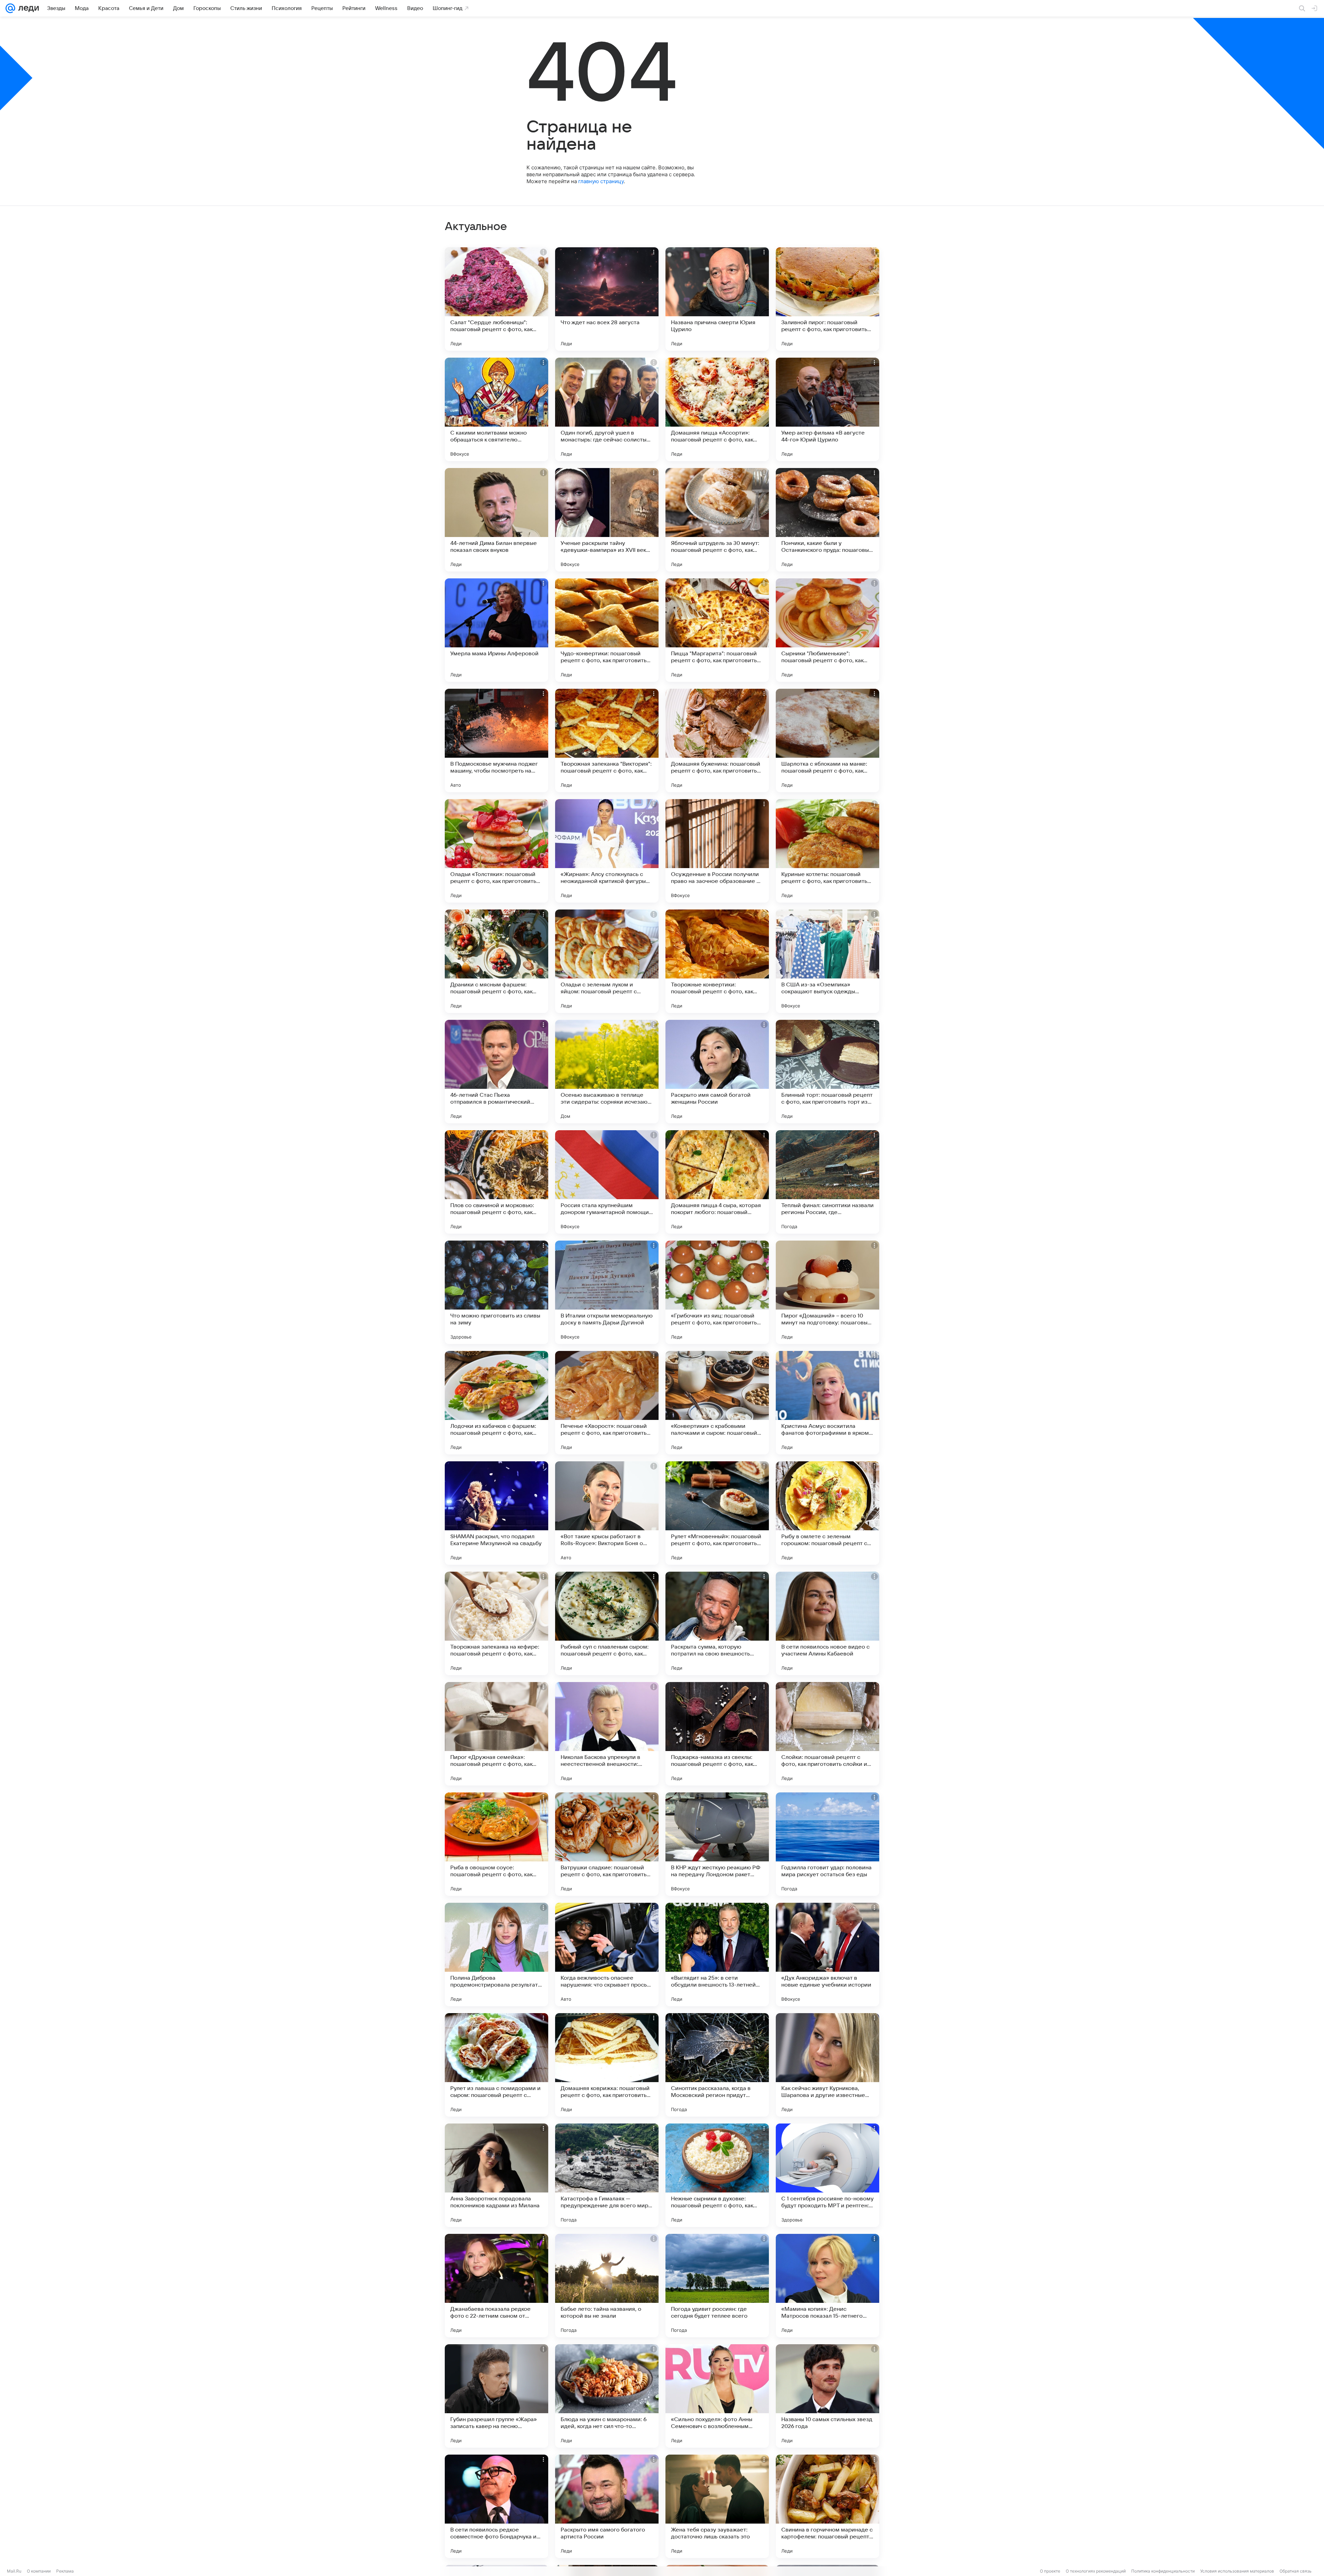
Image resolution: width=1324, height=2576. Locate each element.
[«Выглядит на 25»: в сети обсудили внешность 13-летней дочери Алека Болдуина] (717, 1955)
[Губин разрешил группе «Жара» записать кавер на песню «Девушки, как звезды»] (496, 2396)
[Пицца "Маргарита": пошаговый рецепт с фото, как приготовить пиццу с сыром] (717, 630)
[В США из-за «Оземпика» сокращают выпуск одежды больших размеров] (827, 961)
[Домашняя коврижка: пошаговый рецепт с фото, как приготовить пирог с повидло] (607, 2065)
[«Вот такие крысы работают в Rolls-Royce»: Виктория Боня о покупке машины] (607, 1513)
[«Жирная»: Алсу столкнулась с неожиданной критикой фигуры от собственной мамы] (607, 851)
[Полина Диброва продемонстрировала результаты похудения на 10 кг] (496, 1955)
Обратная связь (1296, 2571)
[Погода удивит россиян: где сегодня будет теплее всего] (717, 2286)
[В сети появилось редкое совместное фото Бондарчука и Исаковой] (496, 2506)
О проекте (1050, 2571)
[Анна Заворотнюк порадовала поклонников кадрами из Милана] (496, 2175)
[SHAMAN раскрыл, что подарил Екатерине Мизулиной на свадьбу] (496, 1513)
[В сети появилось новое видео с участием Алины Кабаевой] (827, 1623)
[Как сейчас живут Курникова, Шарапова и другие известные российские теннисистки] (827, 2065)
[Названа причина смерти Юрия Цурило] (717, 299)
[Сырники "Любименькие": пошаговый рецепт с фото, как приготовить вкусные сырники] (827, 630)
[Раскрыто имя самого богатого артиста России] (607, 2506)
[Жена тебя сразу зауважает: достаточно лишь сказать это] (717, 2506)
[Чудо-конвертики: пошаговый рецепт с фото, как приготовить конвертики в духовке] (607, 630)
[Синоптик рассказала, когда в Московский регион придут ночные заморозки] (717, 2065)
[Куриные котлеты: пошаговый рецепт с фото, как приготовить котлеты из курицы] (827, 851)
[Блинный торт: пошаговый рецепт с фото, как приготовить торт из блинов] (827, 1072)
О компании (39, 2571)
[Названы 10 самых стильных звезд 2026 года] (827, 2396)
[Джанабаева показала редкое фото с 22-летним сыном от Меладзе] (496, 2286)
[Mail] (10, 8)
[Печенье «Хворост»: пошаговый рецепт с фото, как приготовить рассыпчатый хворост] (607, 1403)
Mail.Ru (14, 2571)
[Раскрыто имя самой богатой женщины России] (717, 1072)
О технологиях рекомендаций (1096, 2571)
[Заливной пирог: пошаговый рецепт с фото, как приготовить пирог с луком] (827, 299)
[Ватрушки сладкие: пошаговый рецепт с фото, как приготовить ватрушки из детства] (607, 1844)
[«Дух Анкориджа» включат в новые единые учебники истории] (827, 1955)
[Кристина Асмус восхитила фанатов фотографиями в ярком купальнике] (827, 1403)
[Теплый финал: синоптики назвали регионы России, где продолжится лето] (827, 1182)
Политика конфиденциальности (1163, 2571)
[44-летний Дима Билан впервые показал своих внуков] (496, 520)
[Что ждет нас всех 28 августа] (607, 299)
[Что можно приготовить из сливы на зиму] (496, 1292)
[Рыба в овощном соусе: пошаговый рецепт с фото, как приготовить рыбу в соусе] (496, 1844)
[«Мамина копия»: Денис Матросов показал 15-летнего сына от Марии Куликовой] (827, 2286)
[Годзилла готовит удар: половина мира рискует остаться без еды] (827, 1844)
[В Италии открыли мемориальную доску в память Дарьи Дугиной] (607, 1292)
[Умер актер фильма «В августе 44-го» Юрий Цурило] (827, 409)
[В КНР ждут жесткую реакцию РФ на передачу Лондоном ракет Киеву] (717, 1844)
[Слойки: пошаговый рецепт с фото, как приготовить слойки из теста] (827, 1734)
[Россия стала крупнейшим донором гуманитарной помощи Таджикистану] (607, 1182)
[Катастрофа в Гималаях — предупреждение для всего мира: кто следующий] (607, 2175)
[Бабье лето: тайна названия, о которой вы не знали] (607, 2286)
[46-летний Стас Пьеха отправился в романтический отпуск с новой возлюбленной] (496, 1072)
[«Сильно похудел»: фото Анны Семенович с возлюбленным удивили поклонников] (717, 2396)
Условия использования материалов (1237, 2571)
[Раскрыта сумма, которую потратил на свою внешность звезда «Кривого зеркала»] (717, 1623)
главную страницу (601, 181)
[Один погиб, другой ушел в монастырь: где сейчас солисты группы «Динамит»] (607, 409)
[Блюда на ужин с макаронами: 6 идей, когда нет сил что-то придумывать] (607, 2396)
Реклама (65, 2571)
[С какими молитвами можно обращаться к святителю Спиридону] (496, 409)
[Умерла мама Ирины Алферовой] (496, 630)
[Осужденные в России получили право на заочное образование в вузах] (717, 851)
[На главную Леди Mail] (27, 8)
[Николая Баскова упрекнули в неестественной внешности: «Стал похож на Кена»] (607, 1734)
